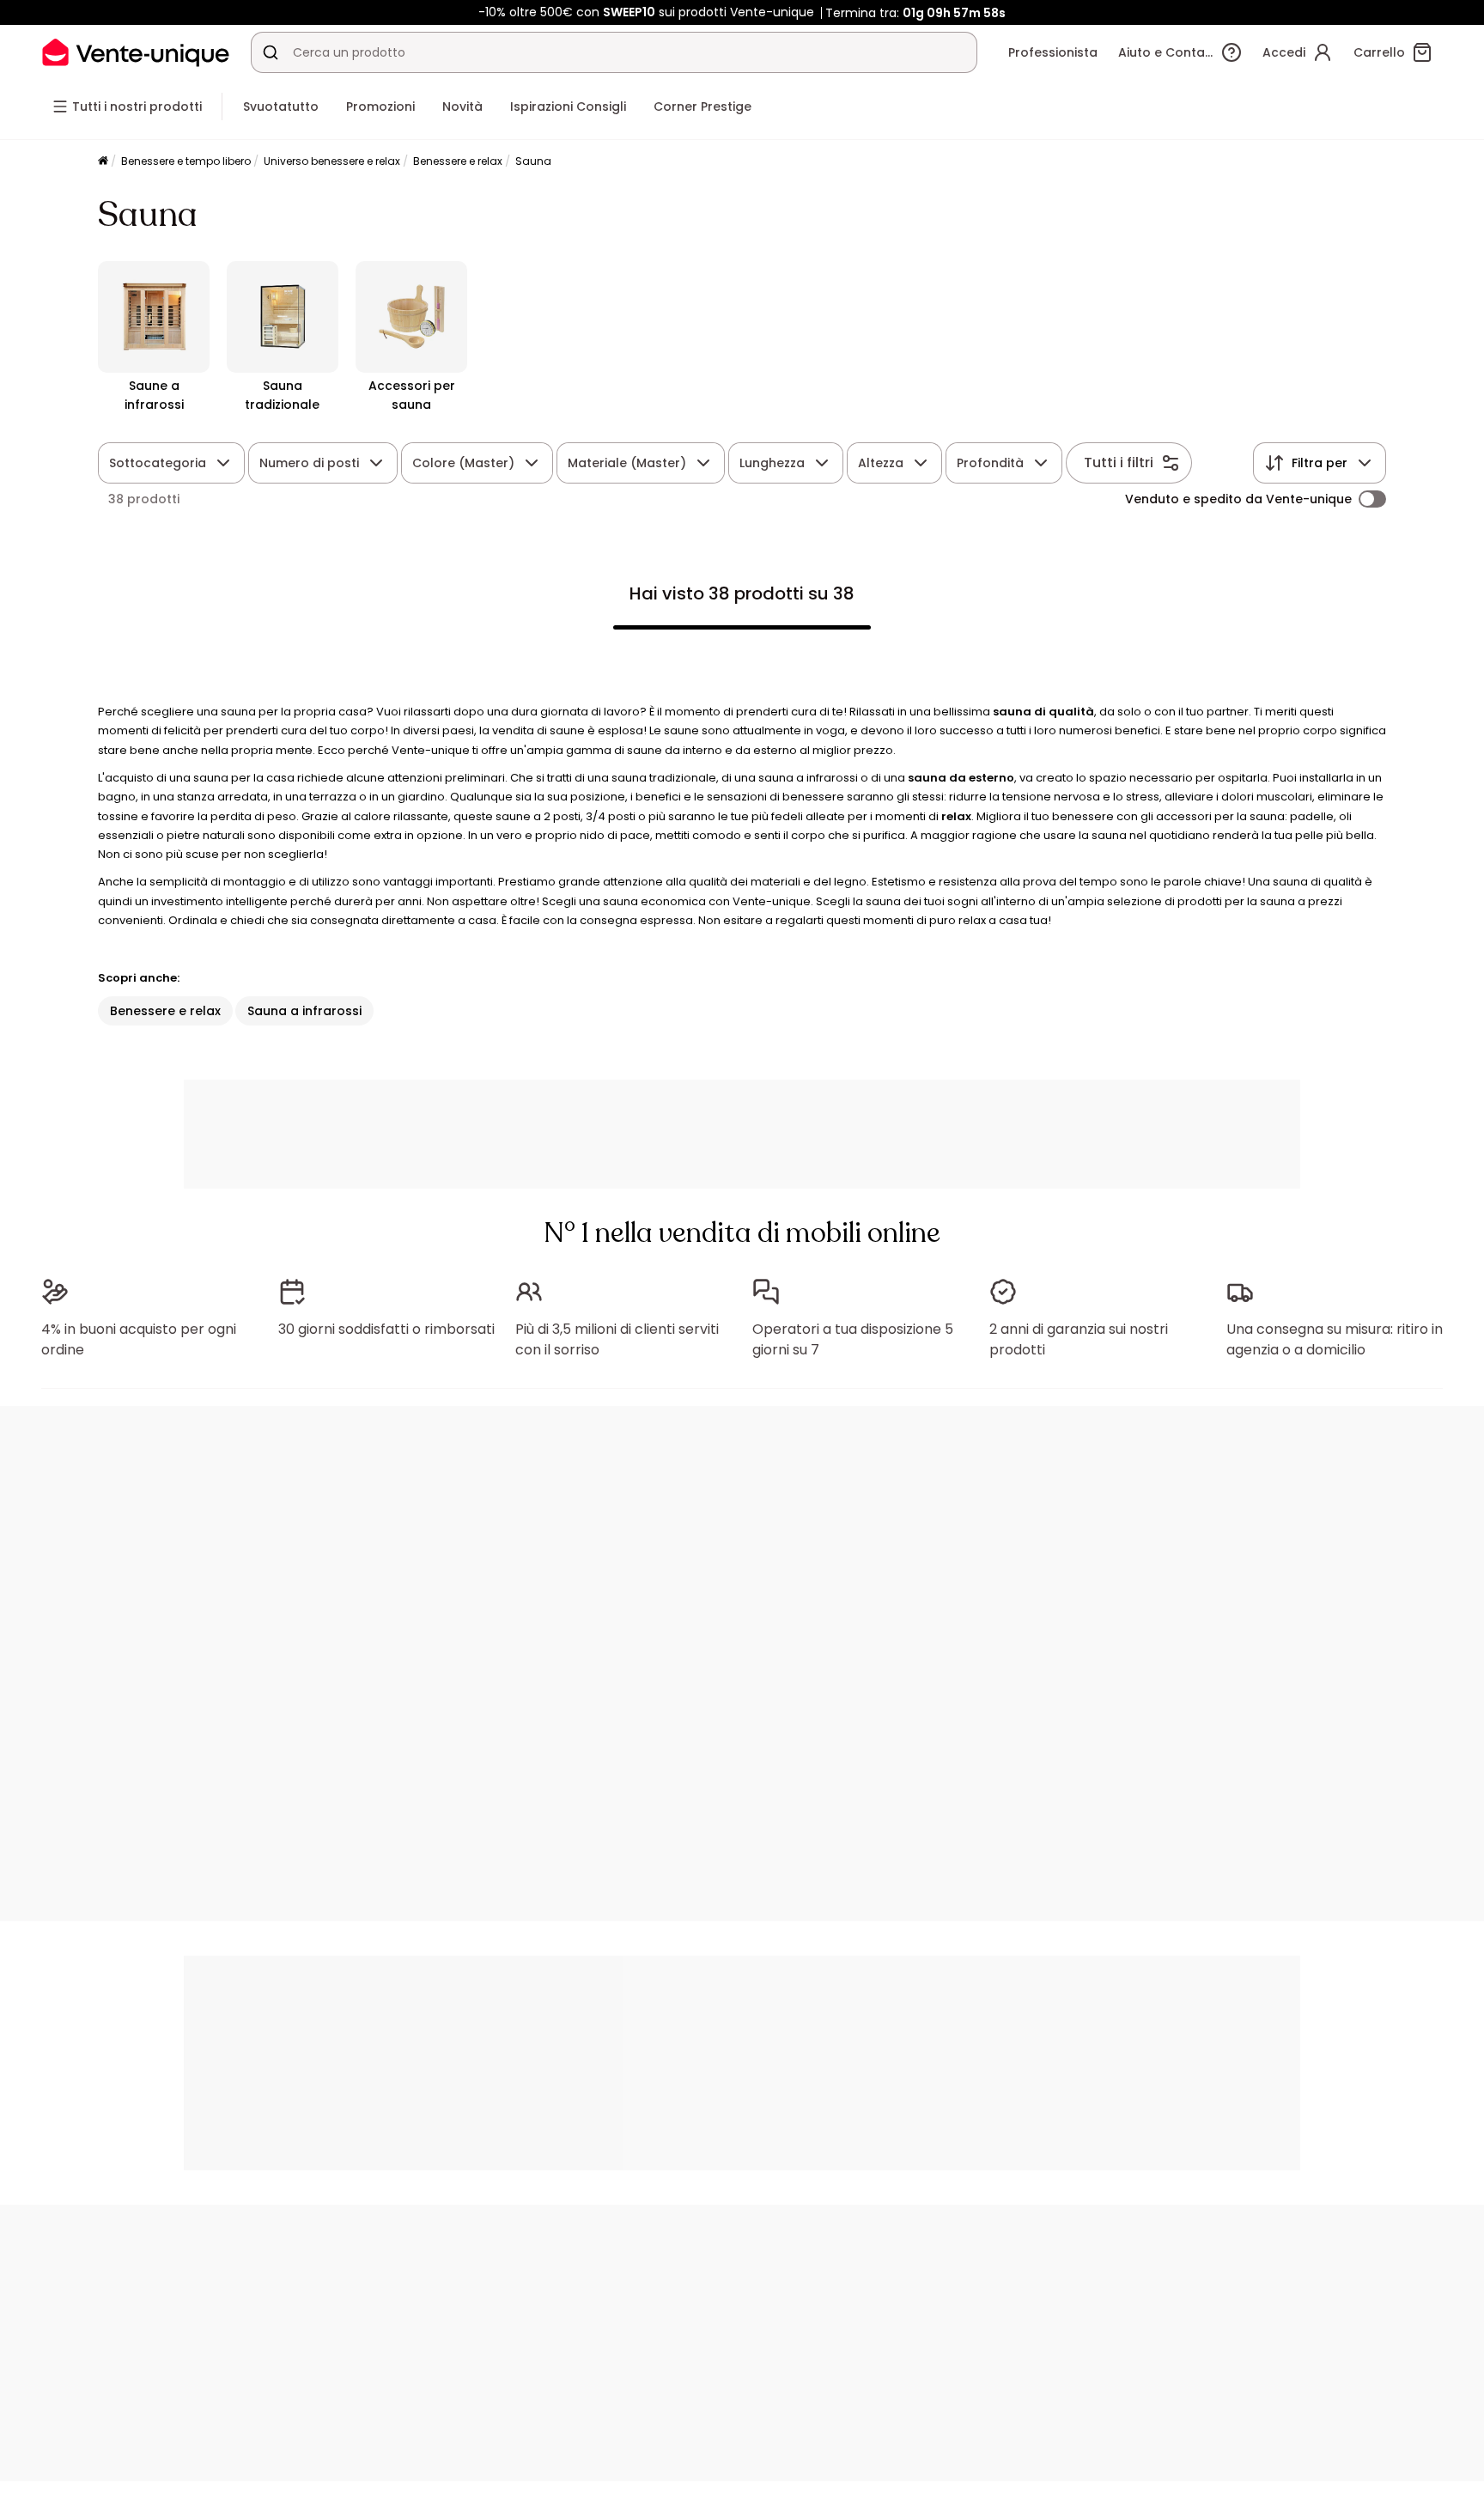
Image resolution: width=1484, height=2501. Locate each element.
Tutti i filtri (1119, 462)
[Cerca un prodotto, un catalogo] (271, 52)
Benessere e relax (458, 161)
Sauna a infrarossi (304, 1011)
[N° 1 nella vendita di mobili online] (136, 52)
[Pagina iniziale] (103, 162)
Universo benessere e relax (332, 161)
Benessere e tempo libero (186, 161)
